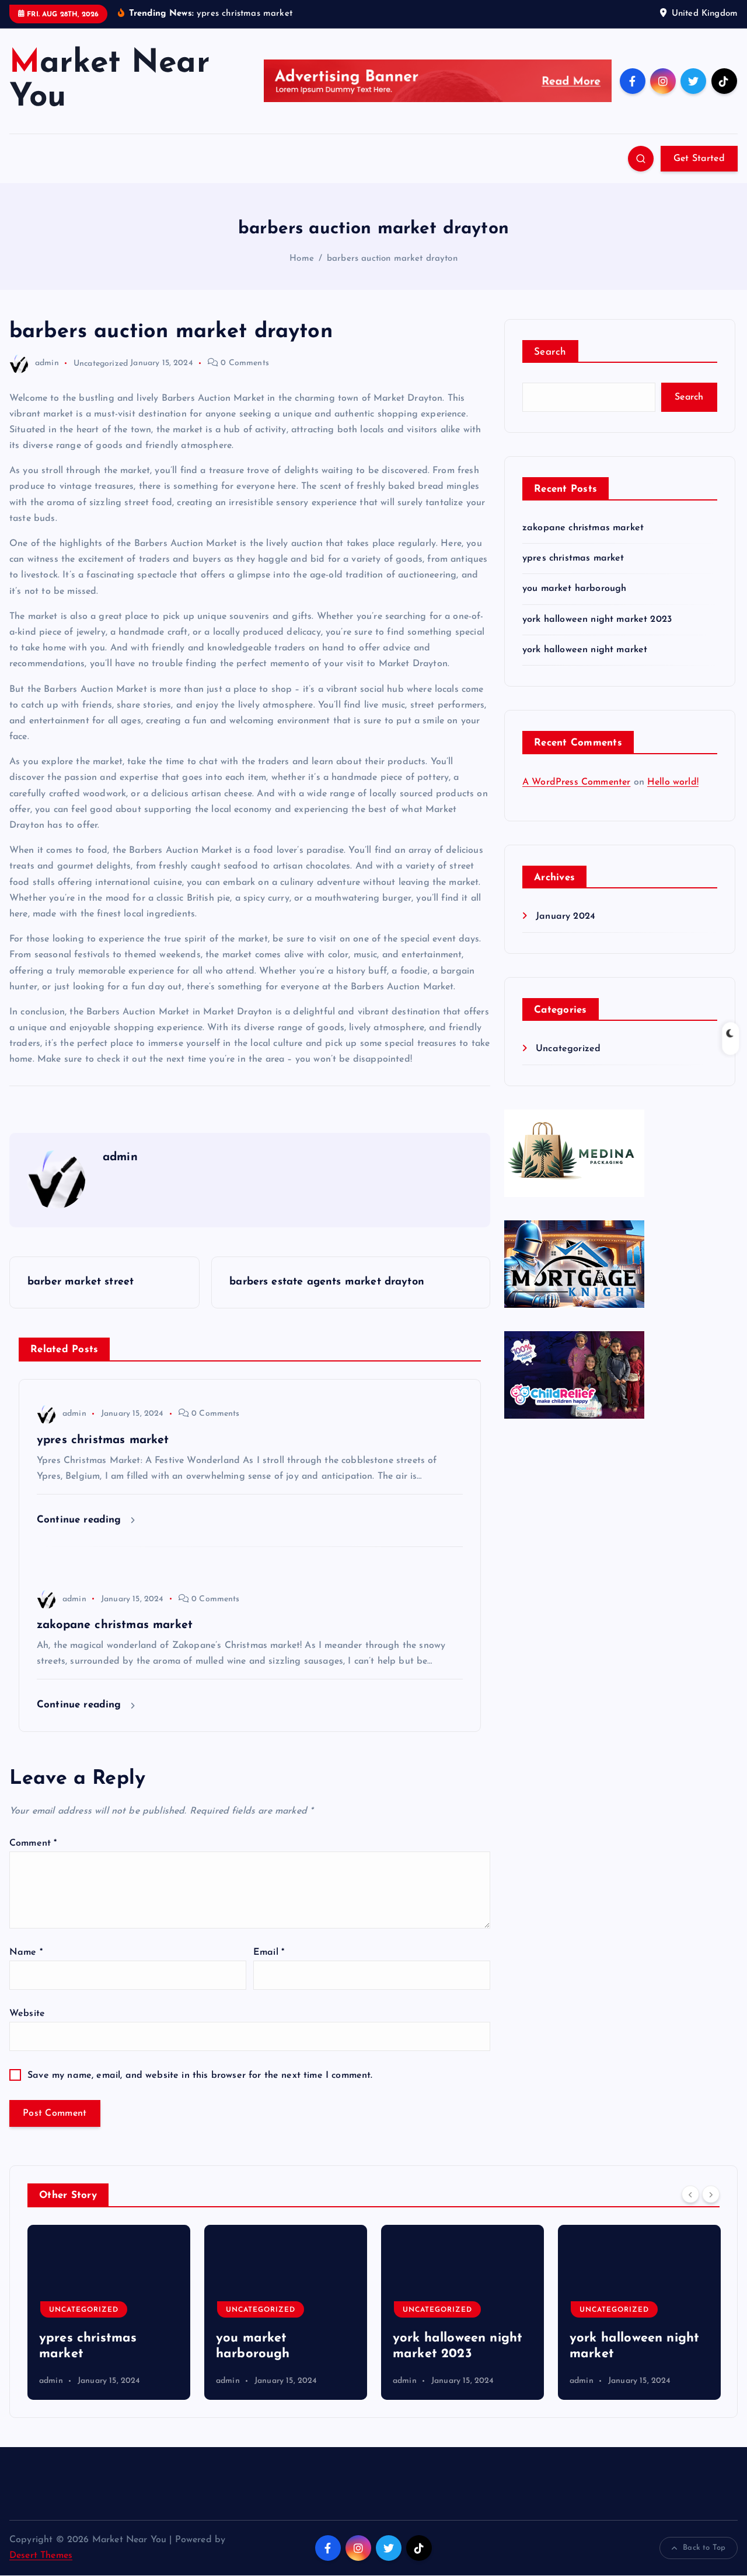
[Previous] (690, 2194)
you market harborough (574, 589)
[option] (109, 2312)
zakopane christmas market (583, 528)
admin (47, 363)
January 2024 (566, 916)
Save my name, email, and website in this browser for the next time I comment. (200, 2075)
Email (269, 1952)
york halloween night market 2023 (597, 619)
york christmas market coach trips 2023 (629, 2338)
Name (26, 1952)
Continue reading (81, 1520)
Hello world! (673, 782)
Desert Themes (41, 2556)
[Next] (711, 2194)
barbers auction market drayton (392, 259)
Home (302, 259)
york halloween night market (585, 650)
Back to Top (704, 2548)
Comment (33, 1843)
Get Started (699, 159)
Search (550, 352)
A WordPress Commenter (576, 782)
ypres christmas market (573, 558)
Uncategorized (101, 363)
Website (27, 2014)
